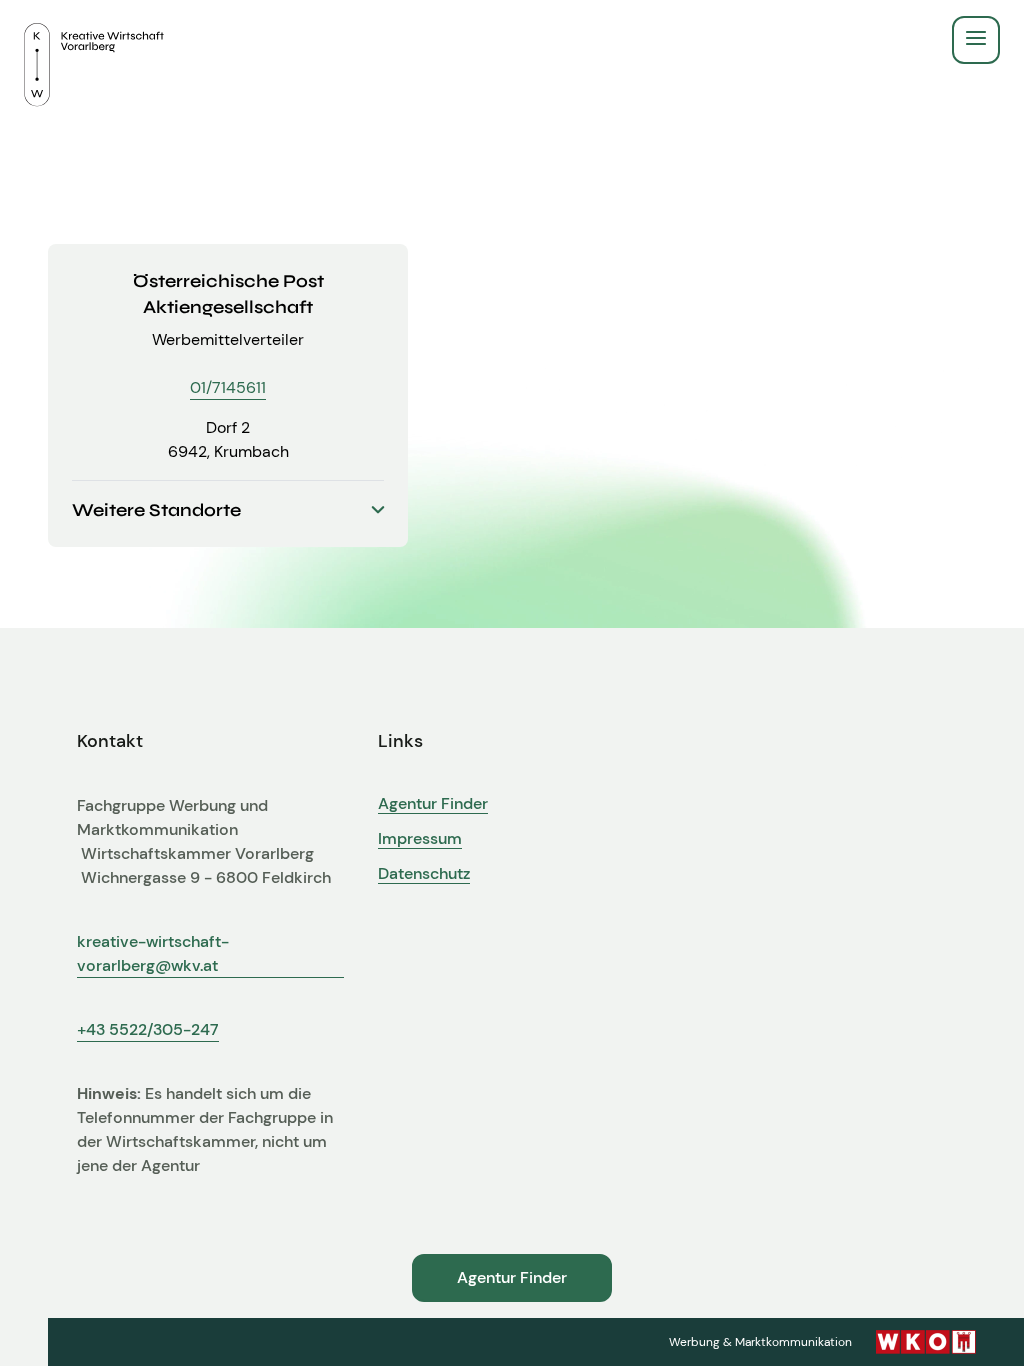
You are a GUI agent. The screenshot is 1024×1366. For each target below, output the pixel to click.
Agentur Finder (433, 804)
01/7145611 (228, 387)
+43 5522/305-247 (148, 1029)
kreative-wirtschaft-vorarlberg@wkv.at (153, 953)
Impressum (420, 839)
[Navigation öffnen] (976, 40)
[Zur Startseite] (94, 40)
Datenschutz (424, 874)
